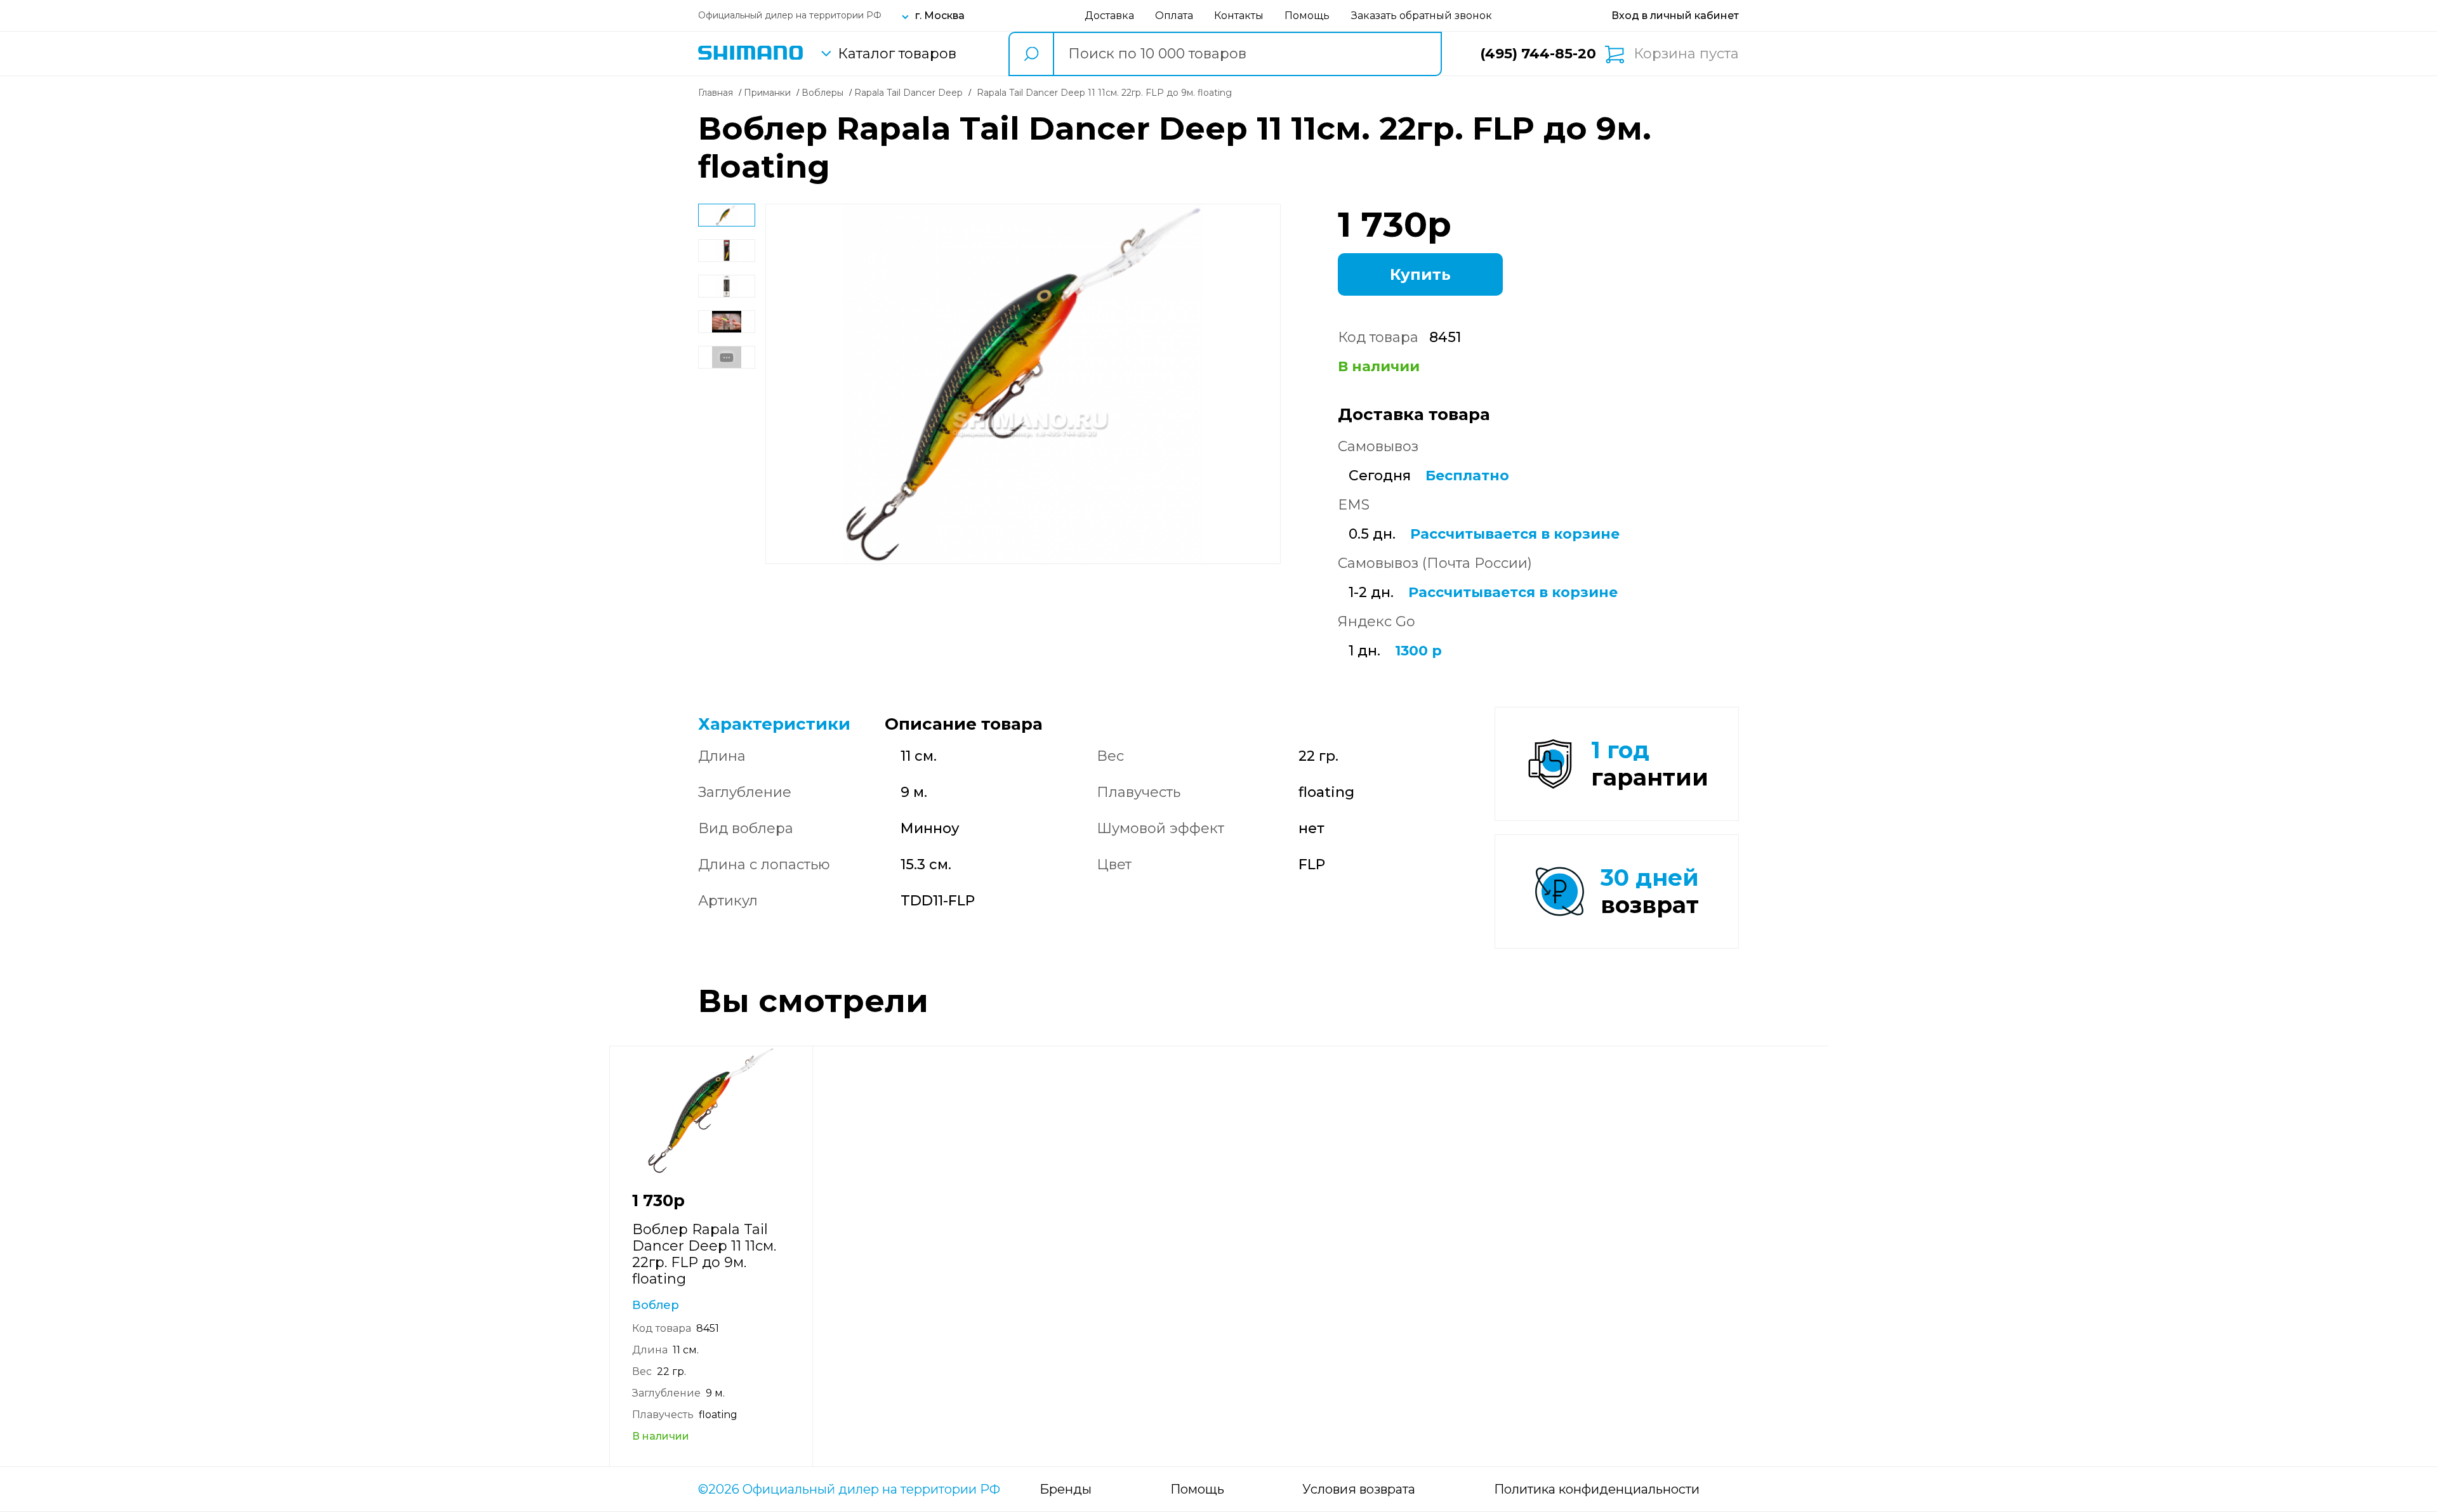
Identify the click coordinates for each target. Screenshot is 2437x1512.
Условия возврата (1359, 1489)
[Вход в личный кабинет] (1675, 16)
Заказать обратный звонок (1422, 16)
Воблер (656, 1305)
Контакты (1239, 16)
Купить (1420, 274)
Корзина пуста (1686, 54)
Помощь (1307, 16)
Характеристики (774, 724)
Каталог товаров (897, 54)
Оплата (1174, 16)
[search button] (1031, 54)
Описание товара (964, 724)
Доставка (1109, 16)
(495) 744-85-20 (1538, 54)
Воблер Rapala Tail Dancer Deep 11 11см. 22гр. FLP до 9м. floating (704, 1254)
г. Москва (940, 16)
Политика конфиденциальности (1597, 1489)
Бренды (1066, 1489)
